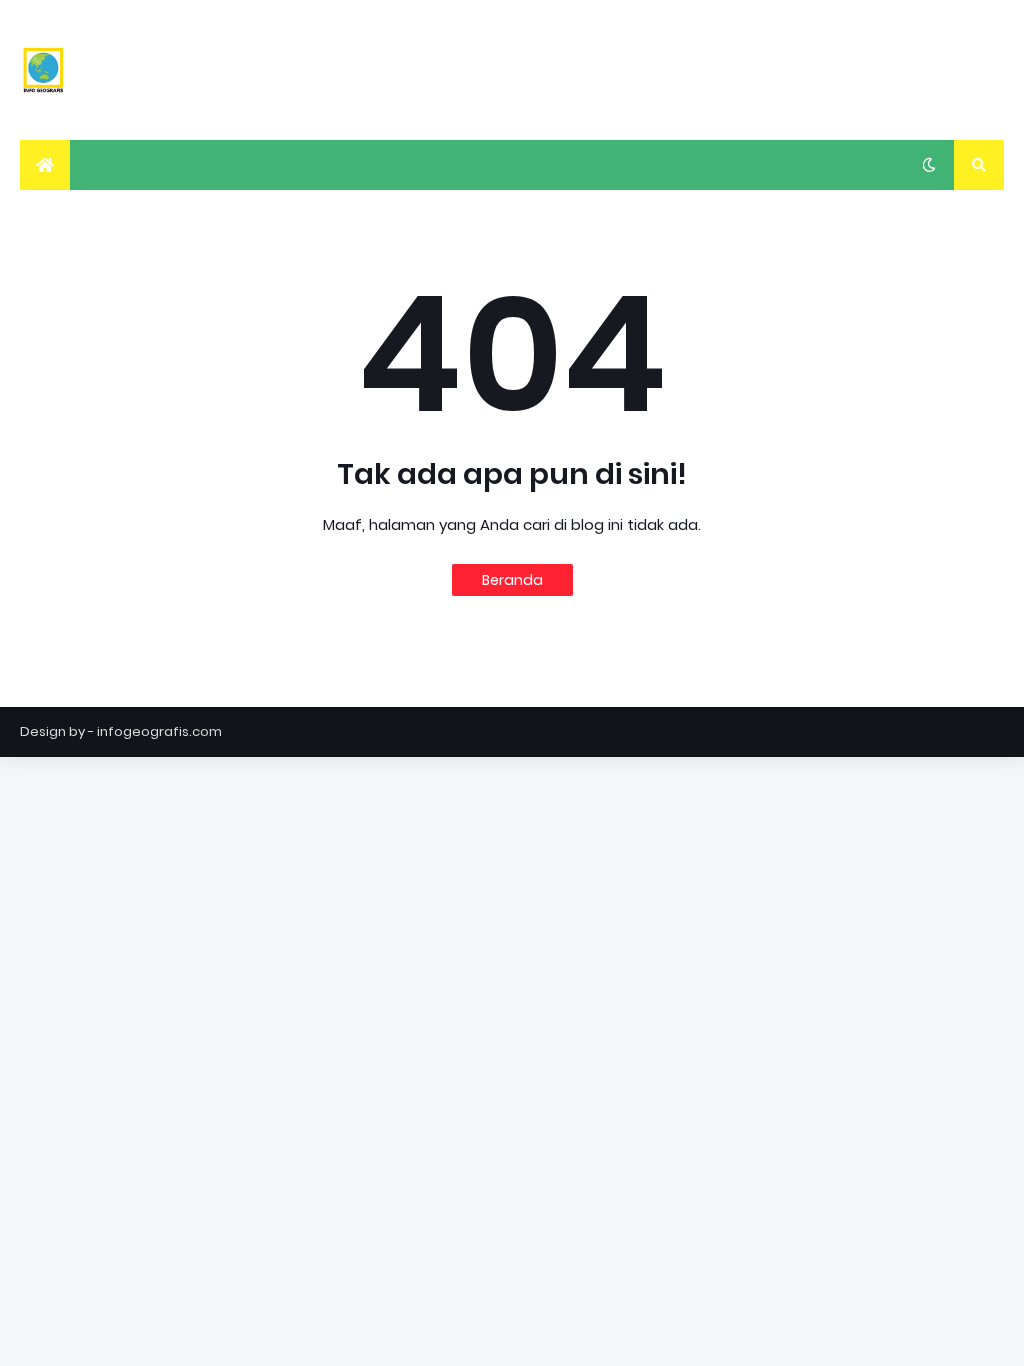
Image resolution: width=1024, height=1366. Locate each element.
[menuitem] (45, 165)
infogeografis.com (159, 731)
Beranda (512, 580)
